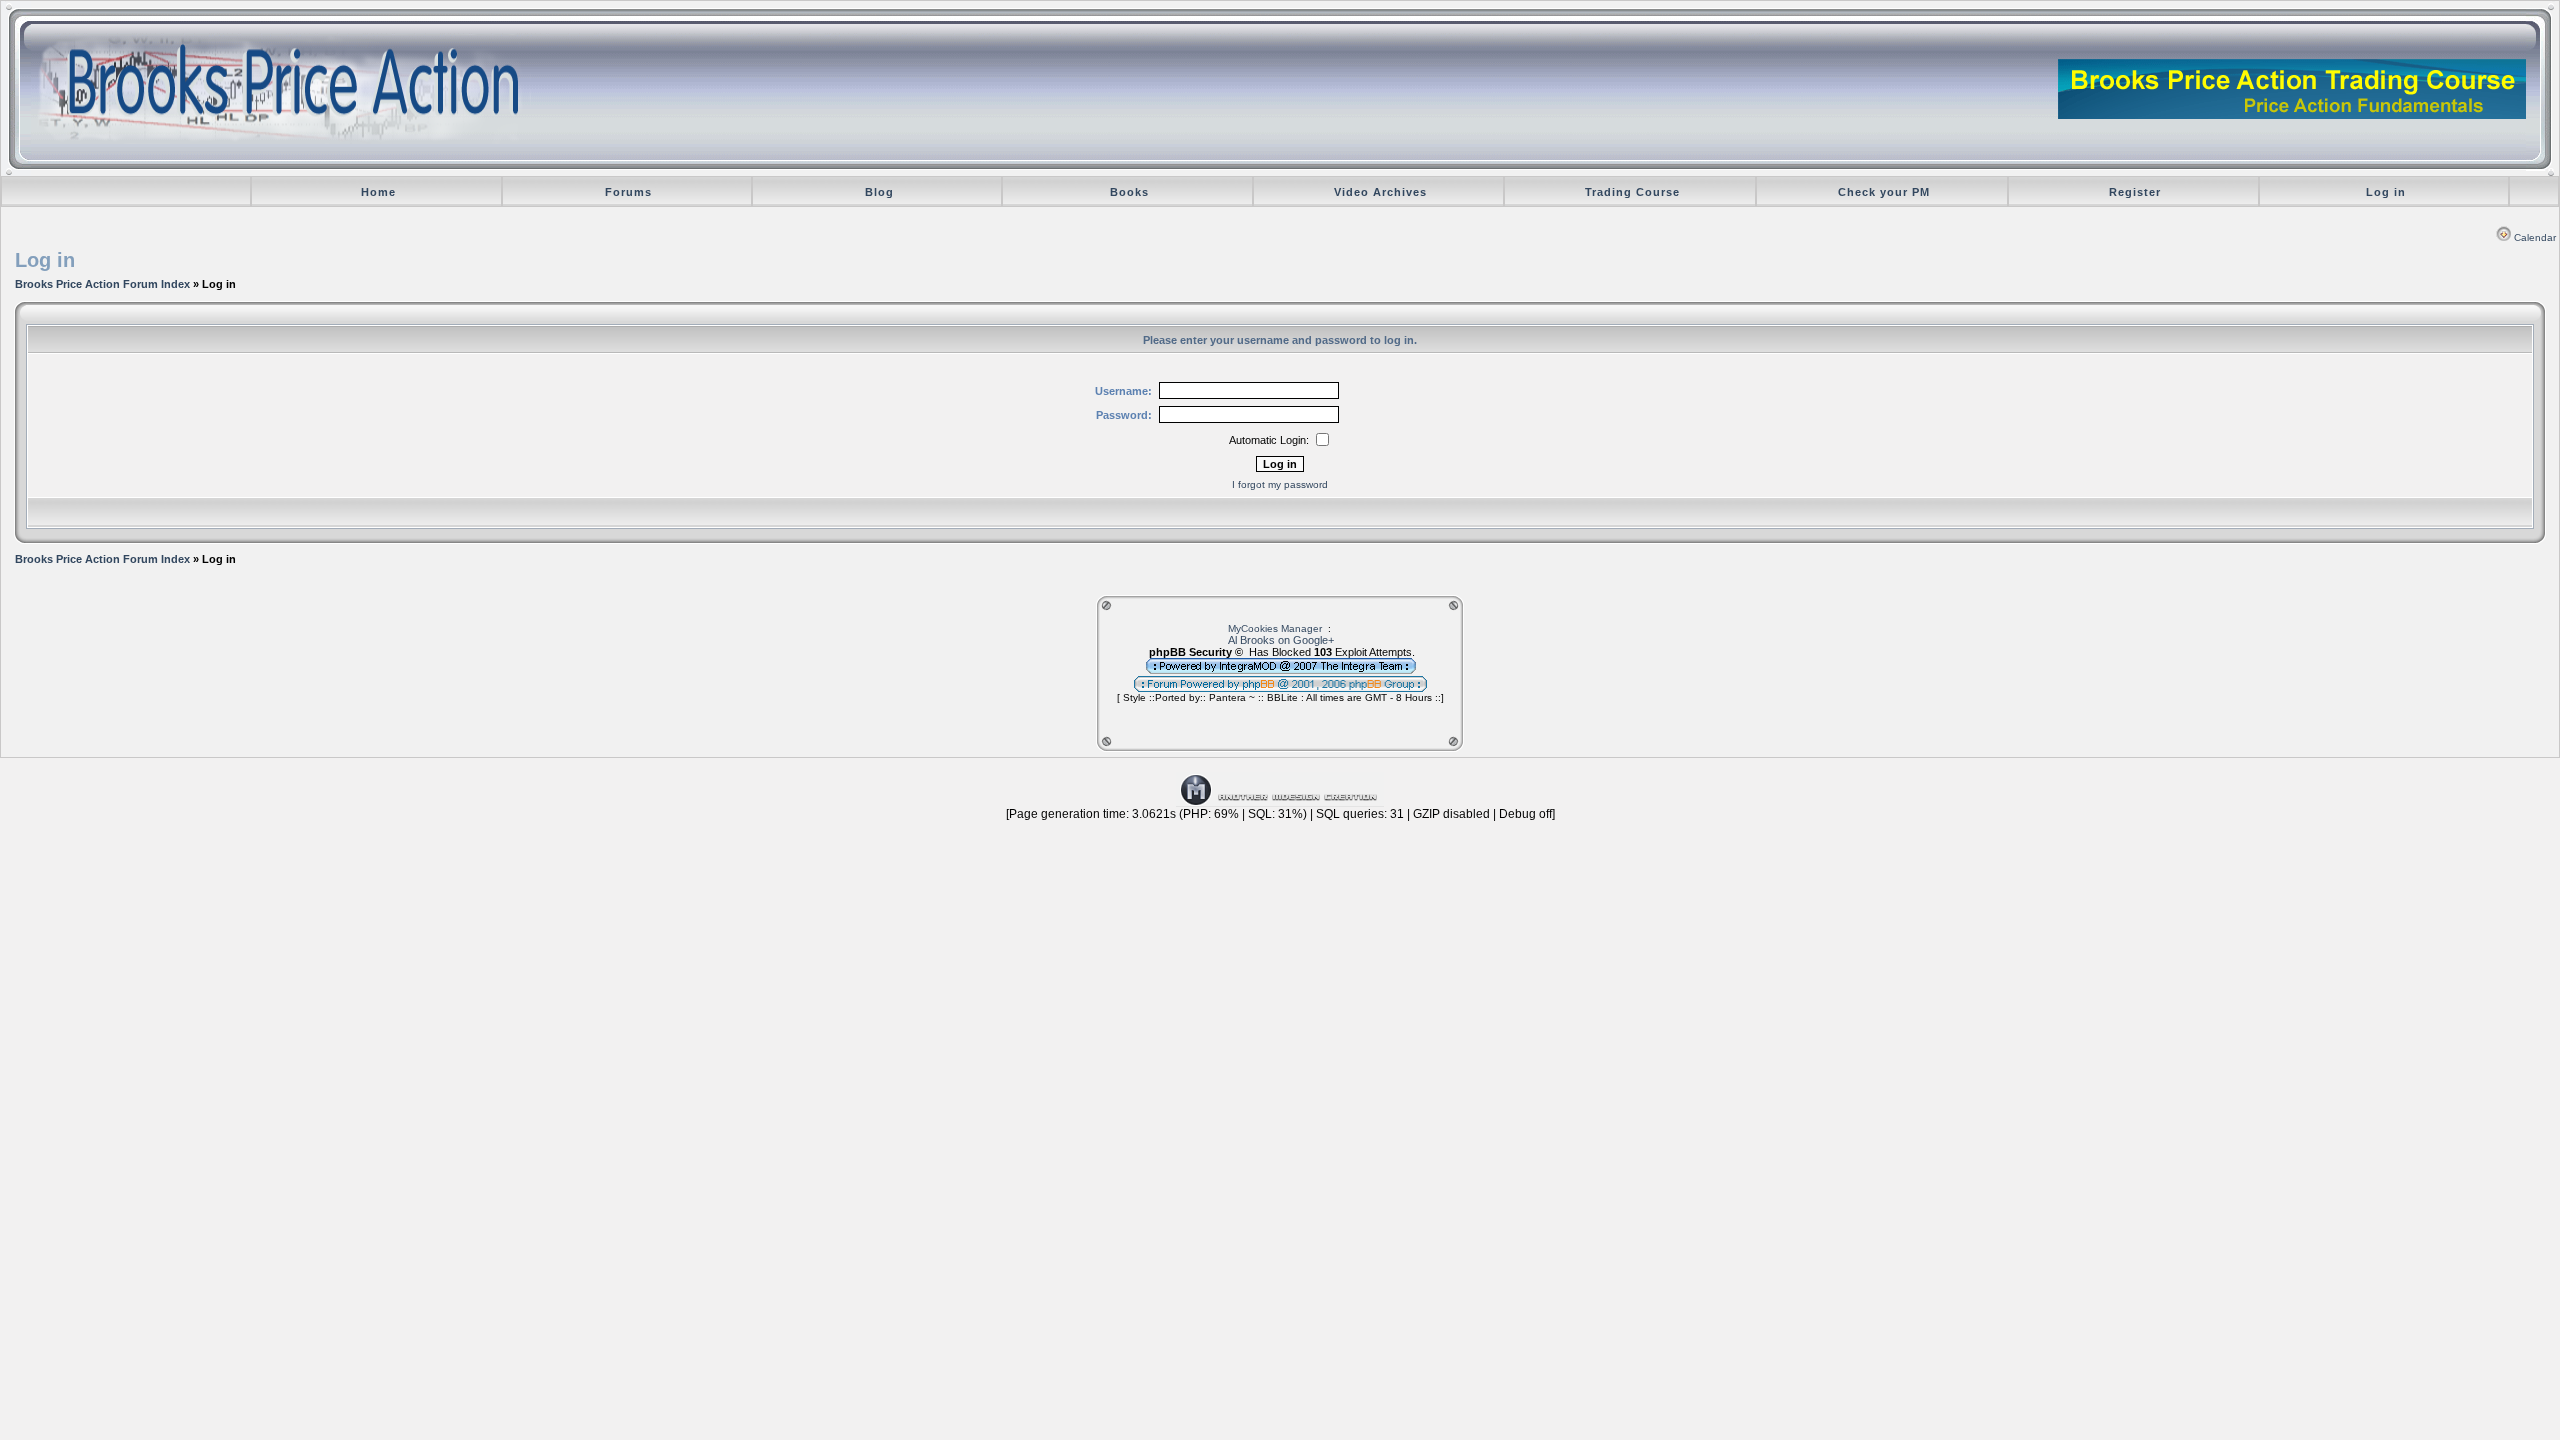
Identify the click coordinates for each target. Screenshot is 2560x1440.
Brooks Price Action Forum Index (102, 284)
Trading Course (1632, 192)
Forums (628, 192)
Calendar (2535, 237)
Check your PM (1884, 192)
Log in (2386, 192)
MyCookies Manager (1275, 628)
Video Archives (1380, 192)
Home (378, 192)
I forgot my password (1280, 484)
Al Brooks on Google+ (1281, 640)
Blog (879, 192)
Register (2135, 192)
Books (1129, 192)
